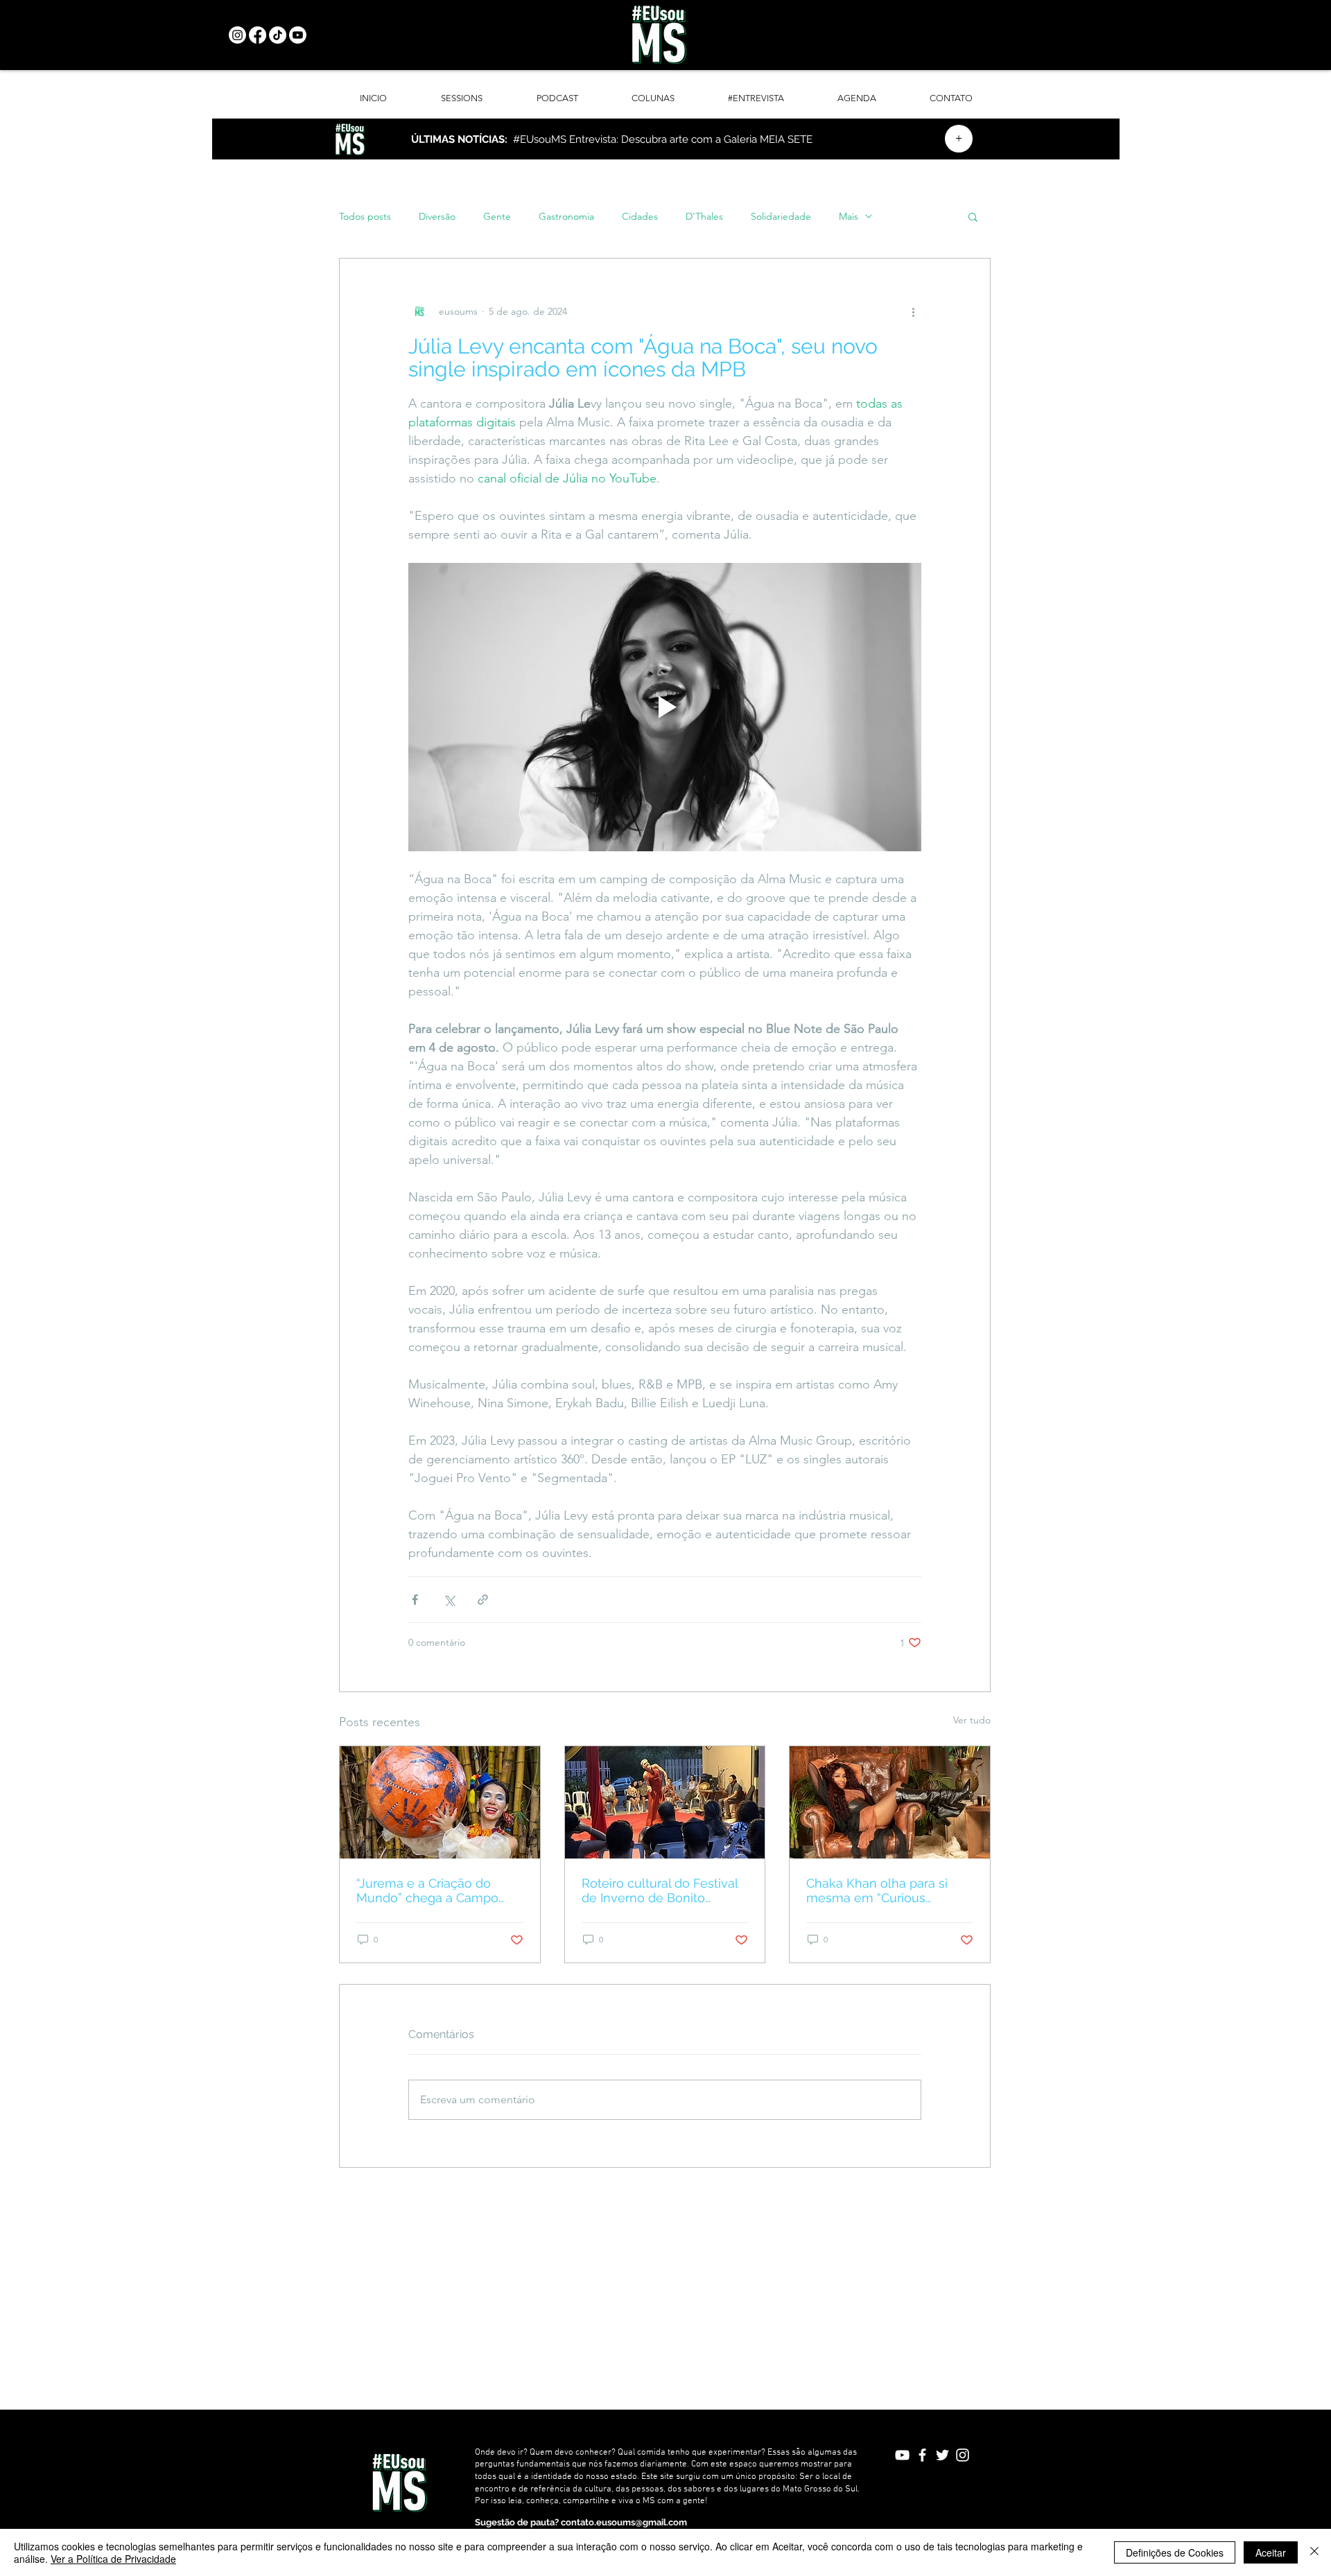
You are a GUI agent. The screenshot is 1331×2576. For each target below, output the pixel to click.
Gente (497, 217)
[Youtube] (298, 35)
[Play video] (665, 707)
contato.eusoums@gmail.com (624, 2522)
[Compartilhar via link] (483, 1600)
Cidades (640, 217)
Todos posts (365, 217)
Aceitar (1271, 2552)
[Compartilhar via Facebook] (415, 1600)
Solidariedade (781, 217)
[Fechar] (1314, 2552)
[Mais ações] (913, 311)
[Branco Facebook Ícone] (922, 2455)
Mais (849, 217)
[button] (973, 216)
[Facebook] (258, 35)
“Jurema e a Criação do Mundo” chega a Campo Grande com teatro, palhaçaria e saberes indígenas (427, 1890)
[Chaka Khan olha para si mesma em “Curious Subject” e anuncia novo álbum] (890, 1802)
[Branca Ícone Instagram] (963, 2455)
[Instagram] (237, 35)
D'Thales (704, 217)
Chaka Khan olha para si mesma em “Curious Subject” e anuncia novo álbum (878, 1890)
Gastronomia (566, 217)
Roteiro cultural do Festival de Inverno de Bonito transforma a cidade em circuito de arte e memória (660, 1890)
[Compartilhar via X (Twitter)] (449, 1600)
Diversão (437, 217)
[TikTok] (278, 35)
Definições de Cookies (1175, 2552)
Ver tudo (972, 1720)
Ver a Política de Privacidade (113, 2559)
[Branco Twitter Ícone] (942, 2455)
